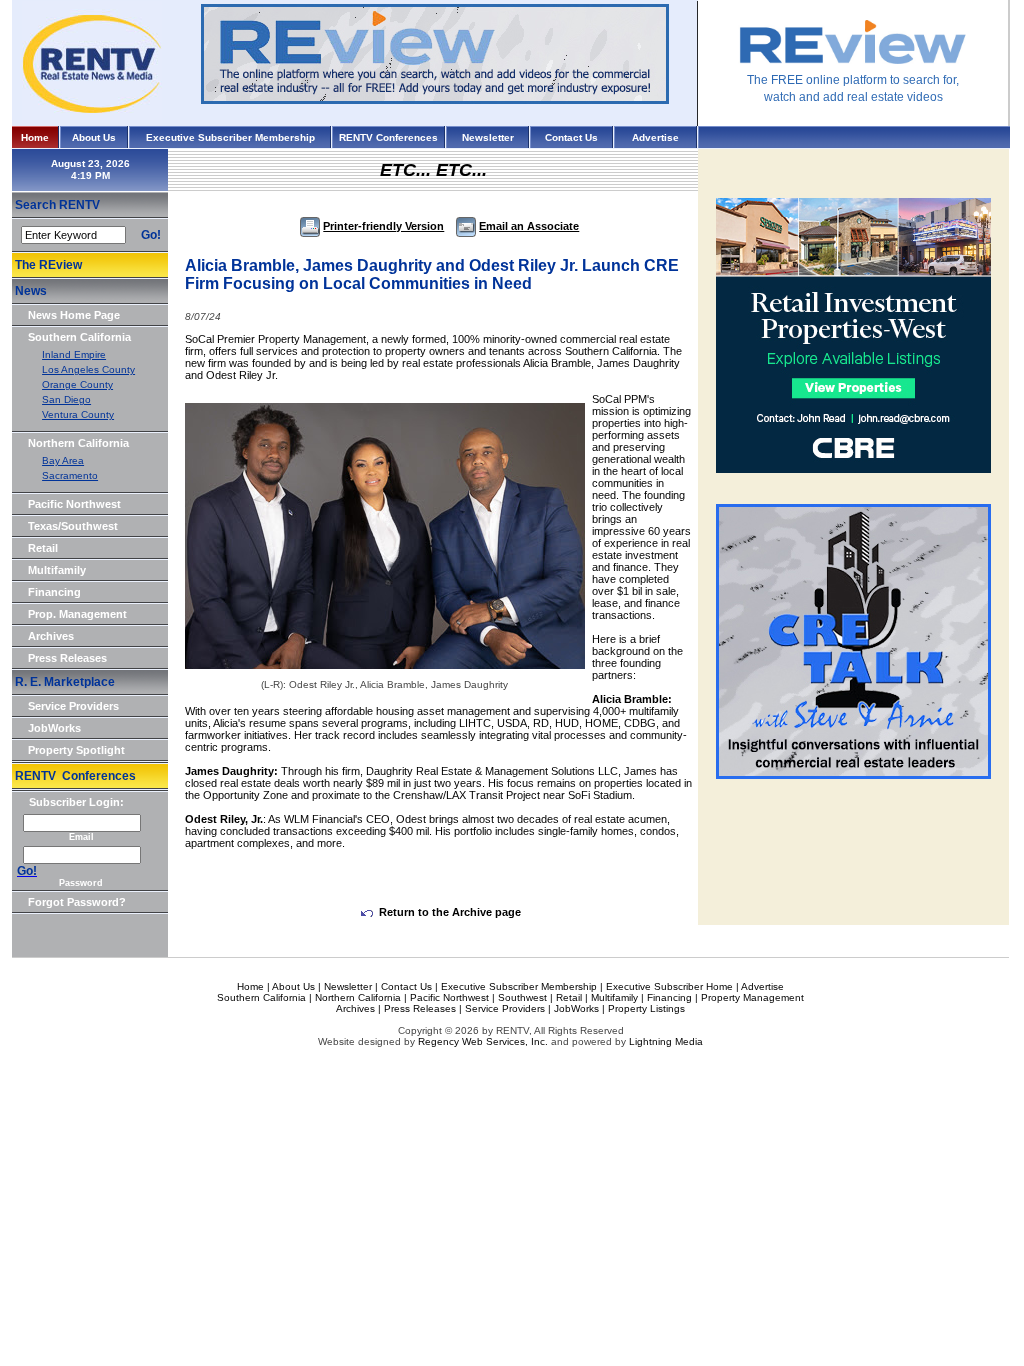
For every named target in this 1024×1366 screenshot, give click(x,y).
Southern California (79, 337)
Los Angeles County (88, 369)
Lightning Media (666, 1041)
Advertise (655, 137)
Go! (151, 235)
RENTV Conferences (388, 137)
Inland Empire (74, 354)
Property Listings (646, 1008)
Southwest (522, 997)
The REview (48, 265)
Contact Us (571, 137)
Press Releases (67, 658)
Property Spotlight (76, 750)
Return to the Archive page (450, 912)
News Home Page (74, 315)
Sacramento (70, 475)
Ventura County (78, 414)
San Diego (66, 399)
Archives (51, 636)
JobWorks (54, 728)
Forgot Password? (77, 902)
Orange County (77, 384)
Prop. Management (77, 614)
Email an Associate (529, 226)
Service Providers (73, 706)
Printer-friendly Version (383, 226)
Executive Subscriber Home (669, 986)
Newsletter (488, 137)
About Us (94, 137)
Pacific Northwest (74, 504)
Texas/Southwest (73, 526)
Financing (54, 592)
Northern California (78, 443)
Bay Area (63, 460)
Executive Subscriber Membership (230, 137)
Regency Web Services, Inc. (483, 1041)
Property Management (752, 997)
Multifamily (57, 570)
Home (35, 137)
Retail (43, 548)
